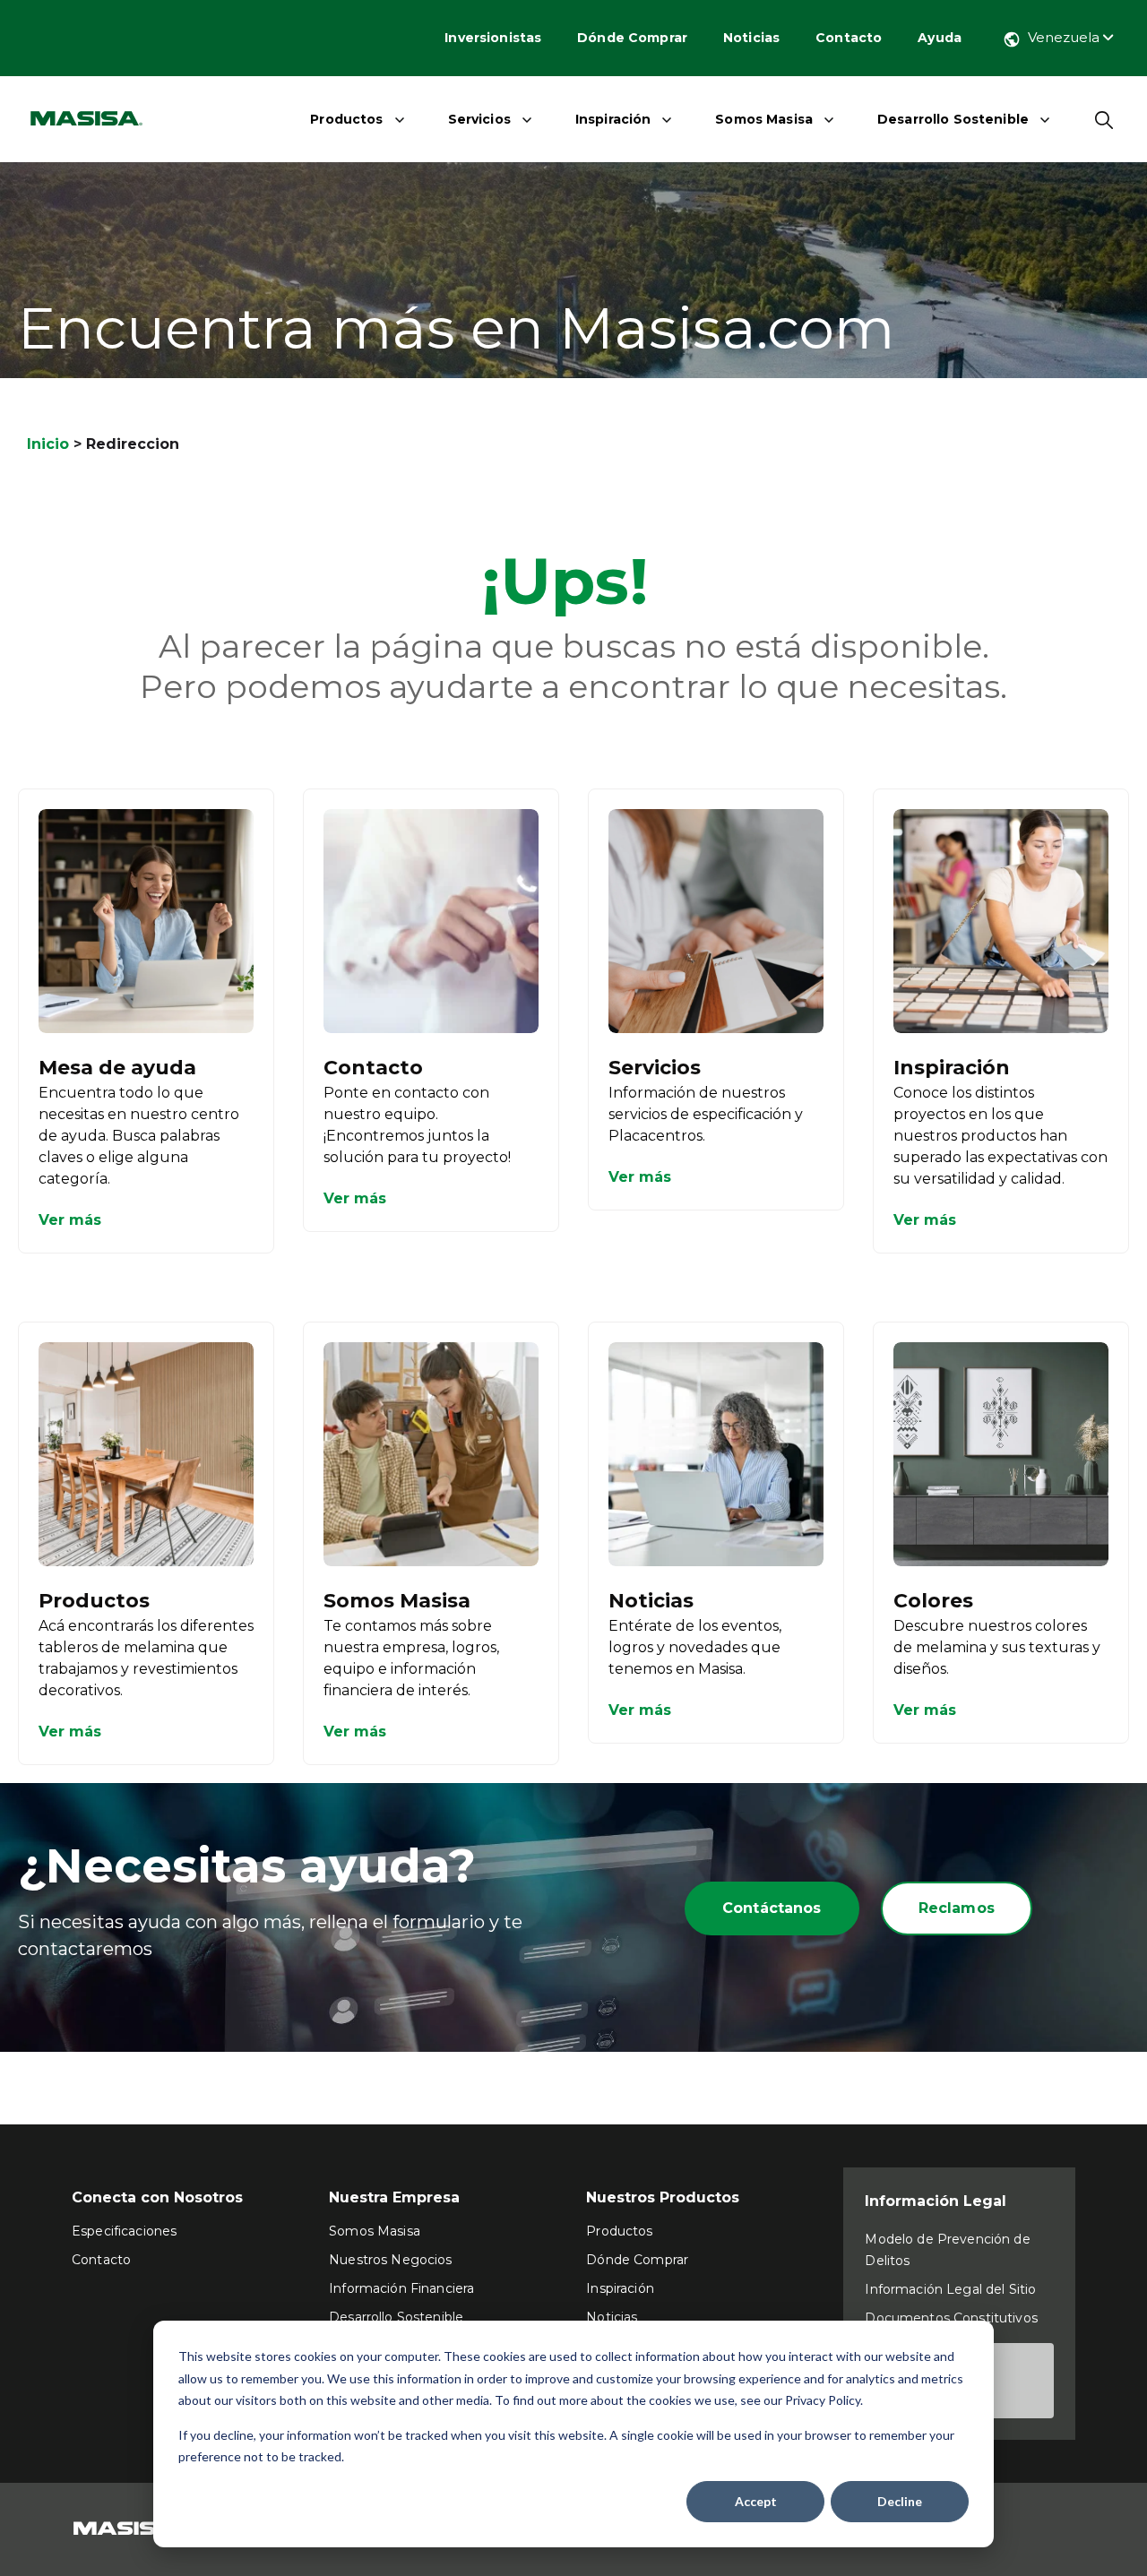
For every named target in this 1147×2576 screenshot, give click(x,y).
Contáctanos (772, 1908)
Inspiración (613, 119)
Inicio (48, 444)
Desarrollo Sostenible (953, 119)
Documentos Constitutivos (951, 2318)
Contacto (849, 38)
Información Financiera (401, 2288)
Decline (900, 2501)
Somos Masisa (764, 119)
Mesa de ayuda (117, 1068)
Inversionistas (493, 38)
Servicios (479, 119)
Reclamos (957, 1908)
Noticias (751, 38)
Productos (346, 119)
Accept (756, 2501)
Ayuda (940, 38)
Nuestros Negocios (390, 2260)
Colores (933, 1601)
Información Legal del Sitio (950, 2289)
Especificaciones (124, 2231)
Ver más (70, 1220)
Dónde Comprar (632, 38)
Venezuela (1065, 37)
